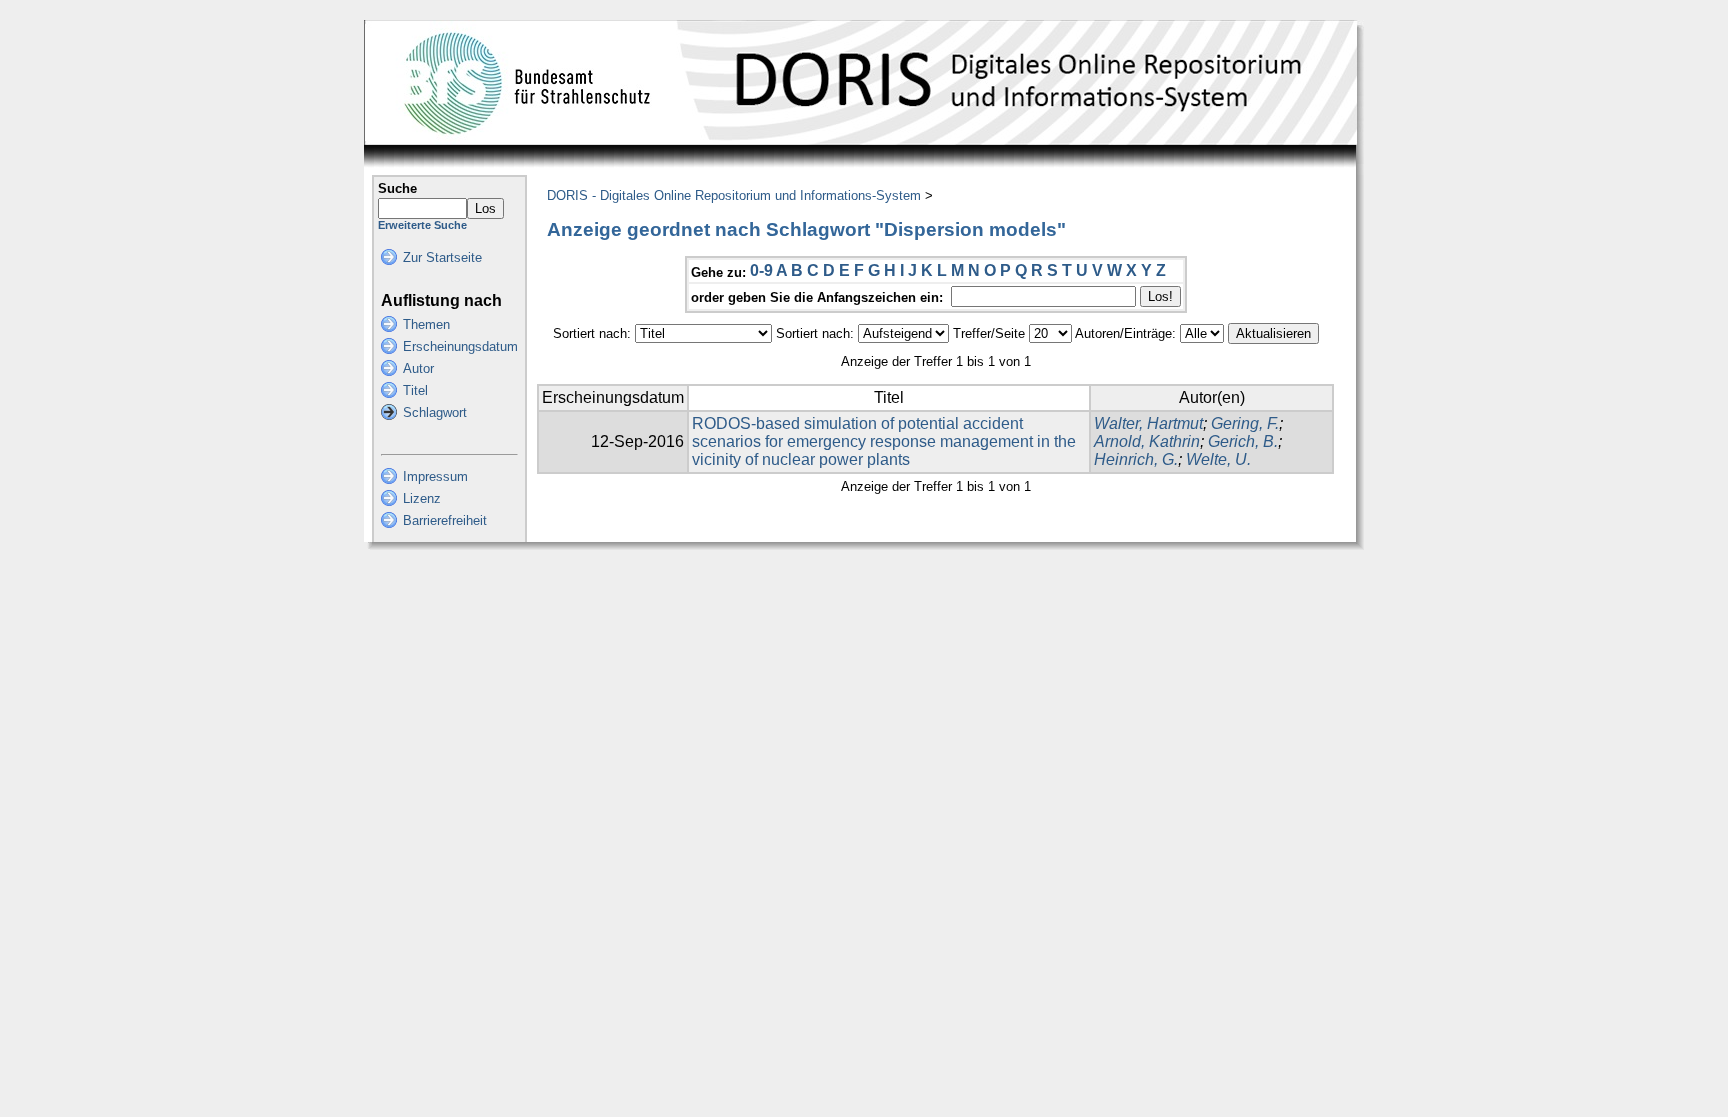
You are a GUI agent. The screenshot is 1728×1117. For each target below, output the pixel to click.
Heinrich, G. (1136, 459)
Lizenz (422, 498)
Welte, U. (1218, 459)
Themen (426, 324)
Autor (418, 368)
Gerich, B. (1243, 441)
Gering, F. (1245, 423)
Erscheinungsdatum (460, 346)
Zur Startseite (442, 257)
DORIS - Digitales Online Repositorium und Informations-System (734, 195)
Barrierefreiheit (445, 520)
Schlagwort (435, 412)
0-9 (761, 270)
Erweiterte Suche (422, 225)
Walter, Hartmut (1148, 423)
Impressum (435, 476)
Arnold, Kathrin (1147, 441)
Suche (397, 188)
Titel (415, 390)
